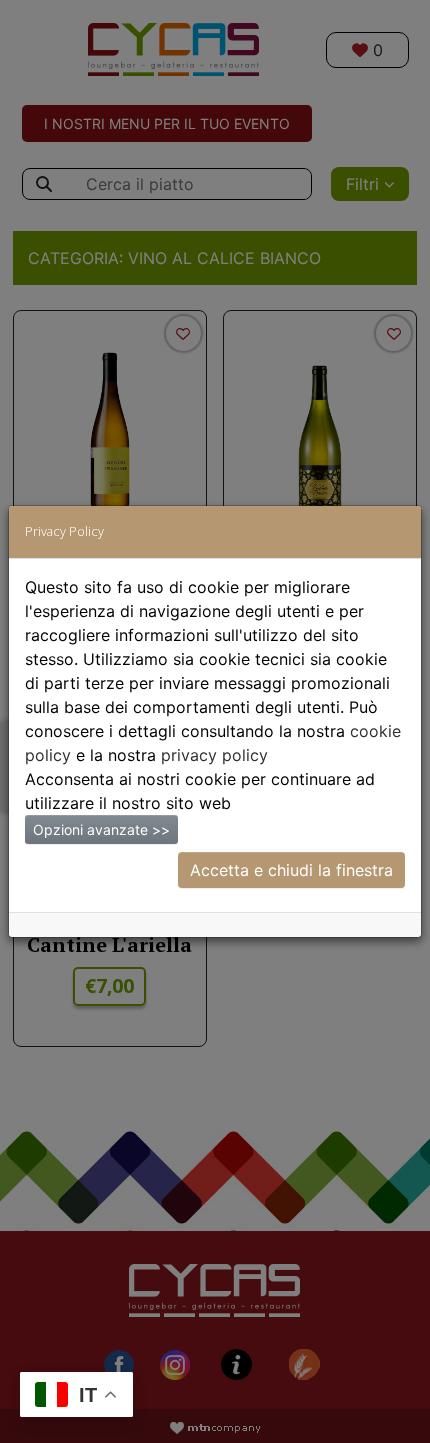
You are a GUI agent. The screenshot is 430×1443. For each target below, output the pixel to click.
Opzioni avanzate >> (101, 829)
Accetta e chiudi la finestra (291, 870)
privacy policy (214, 755)
